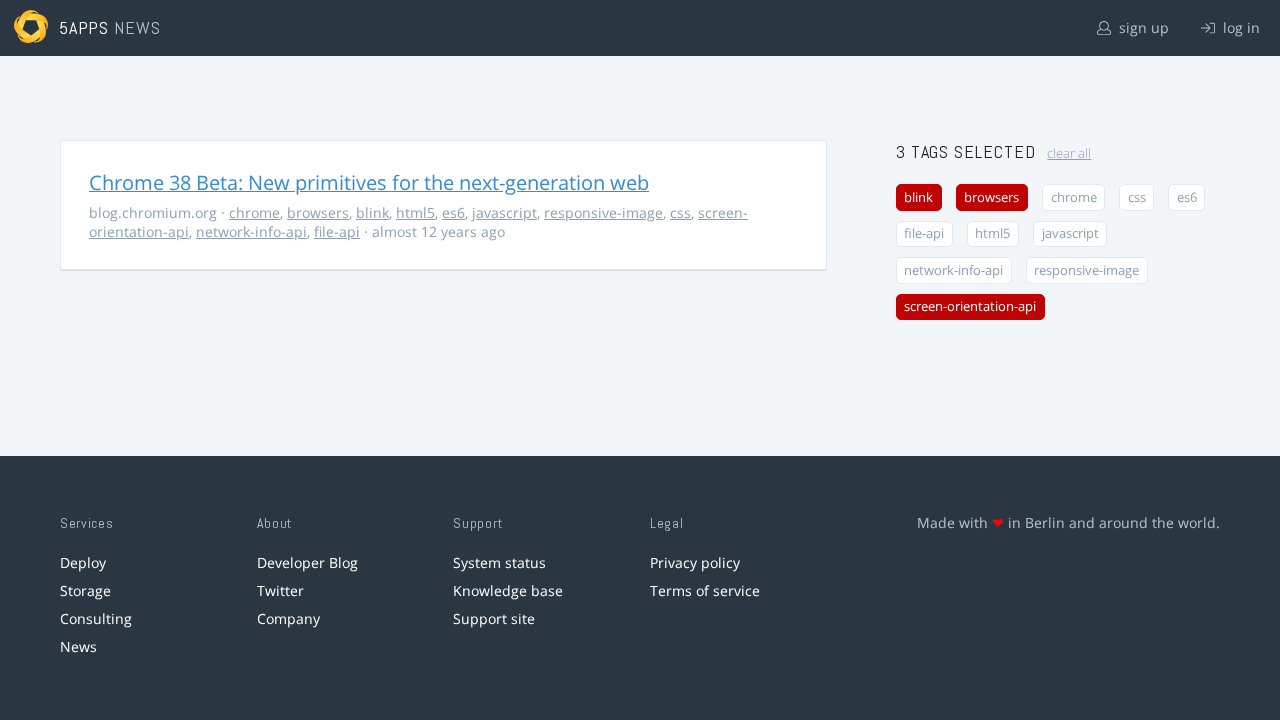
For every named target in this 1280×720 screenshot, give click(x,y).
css (680, 212)
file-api (337, 231)
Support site (494, 618)
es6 (453, 212)
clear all (1069, 153)
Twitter (280, 590)
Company (288, 618)
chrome (254, 212)
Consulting (96, 618)
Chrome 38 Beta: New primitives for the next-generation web (369, 182)
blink (372, 212)
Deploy (83, 562)
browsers (318, 212)
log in (1239, 27)
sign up (1142, 27)
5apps (84, 27)
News (78, 646)
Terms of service (705, 590)
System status (499, 562)
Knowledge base (508, 590)
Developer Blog (307, 562)
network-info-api (251, 231)
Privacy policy (695, 562)
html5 (415, 212)
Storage (85, 590)
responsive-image (603, 212)
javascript (504, 212)
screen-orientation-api (970, 306)
